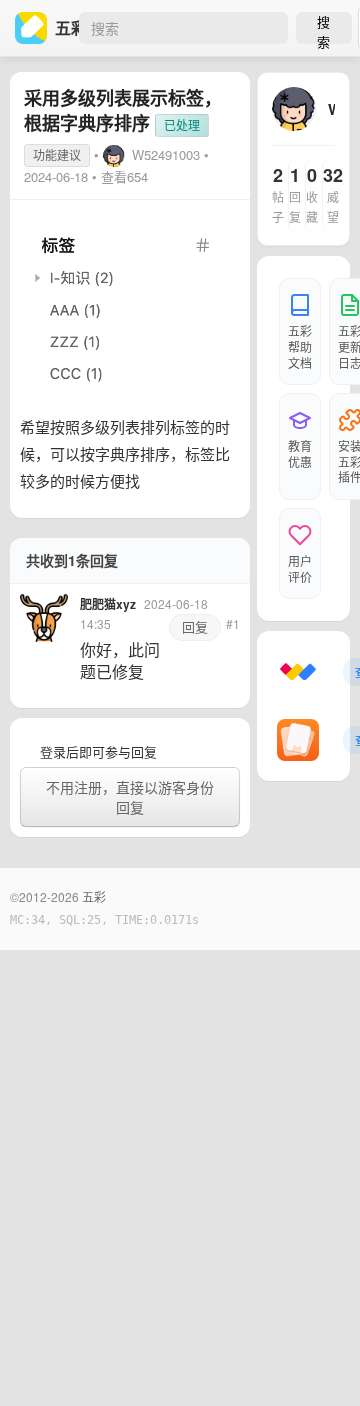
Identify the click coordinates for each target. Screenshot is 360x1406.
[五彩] (35, 28)
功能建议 (57, 154)
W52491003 (166, 154)
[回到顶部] (318, 1360)
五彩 (94, 896)
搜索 (323, 28)
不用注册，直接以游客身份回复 (130, 797)
